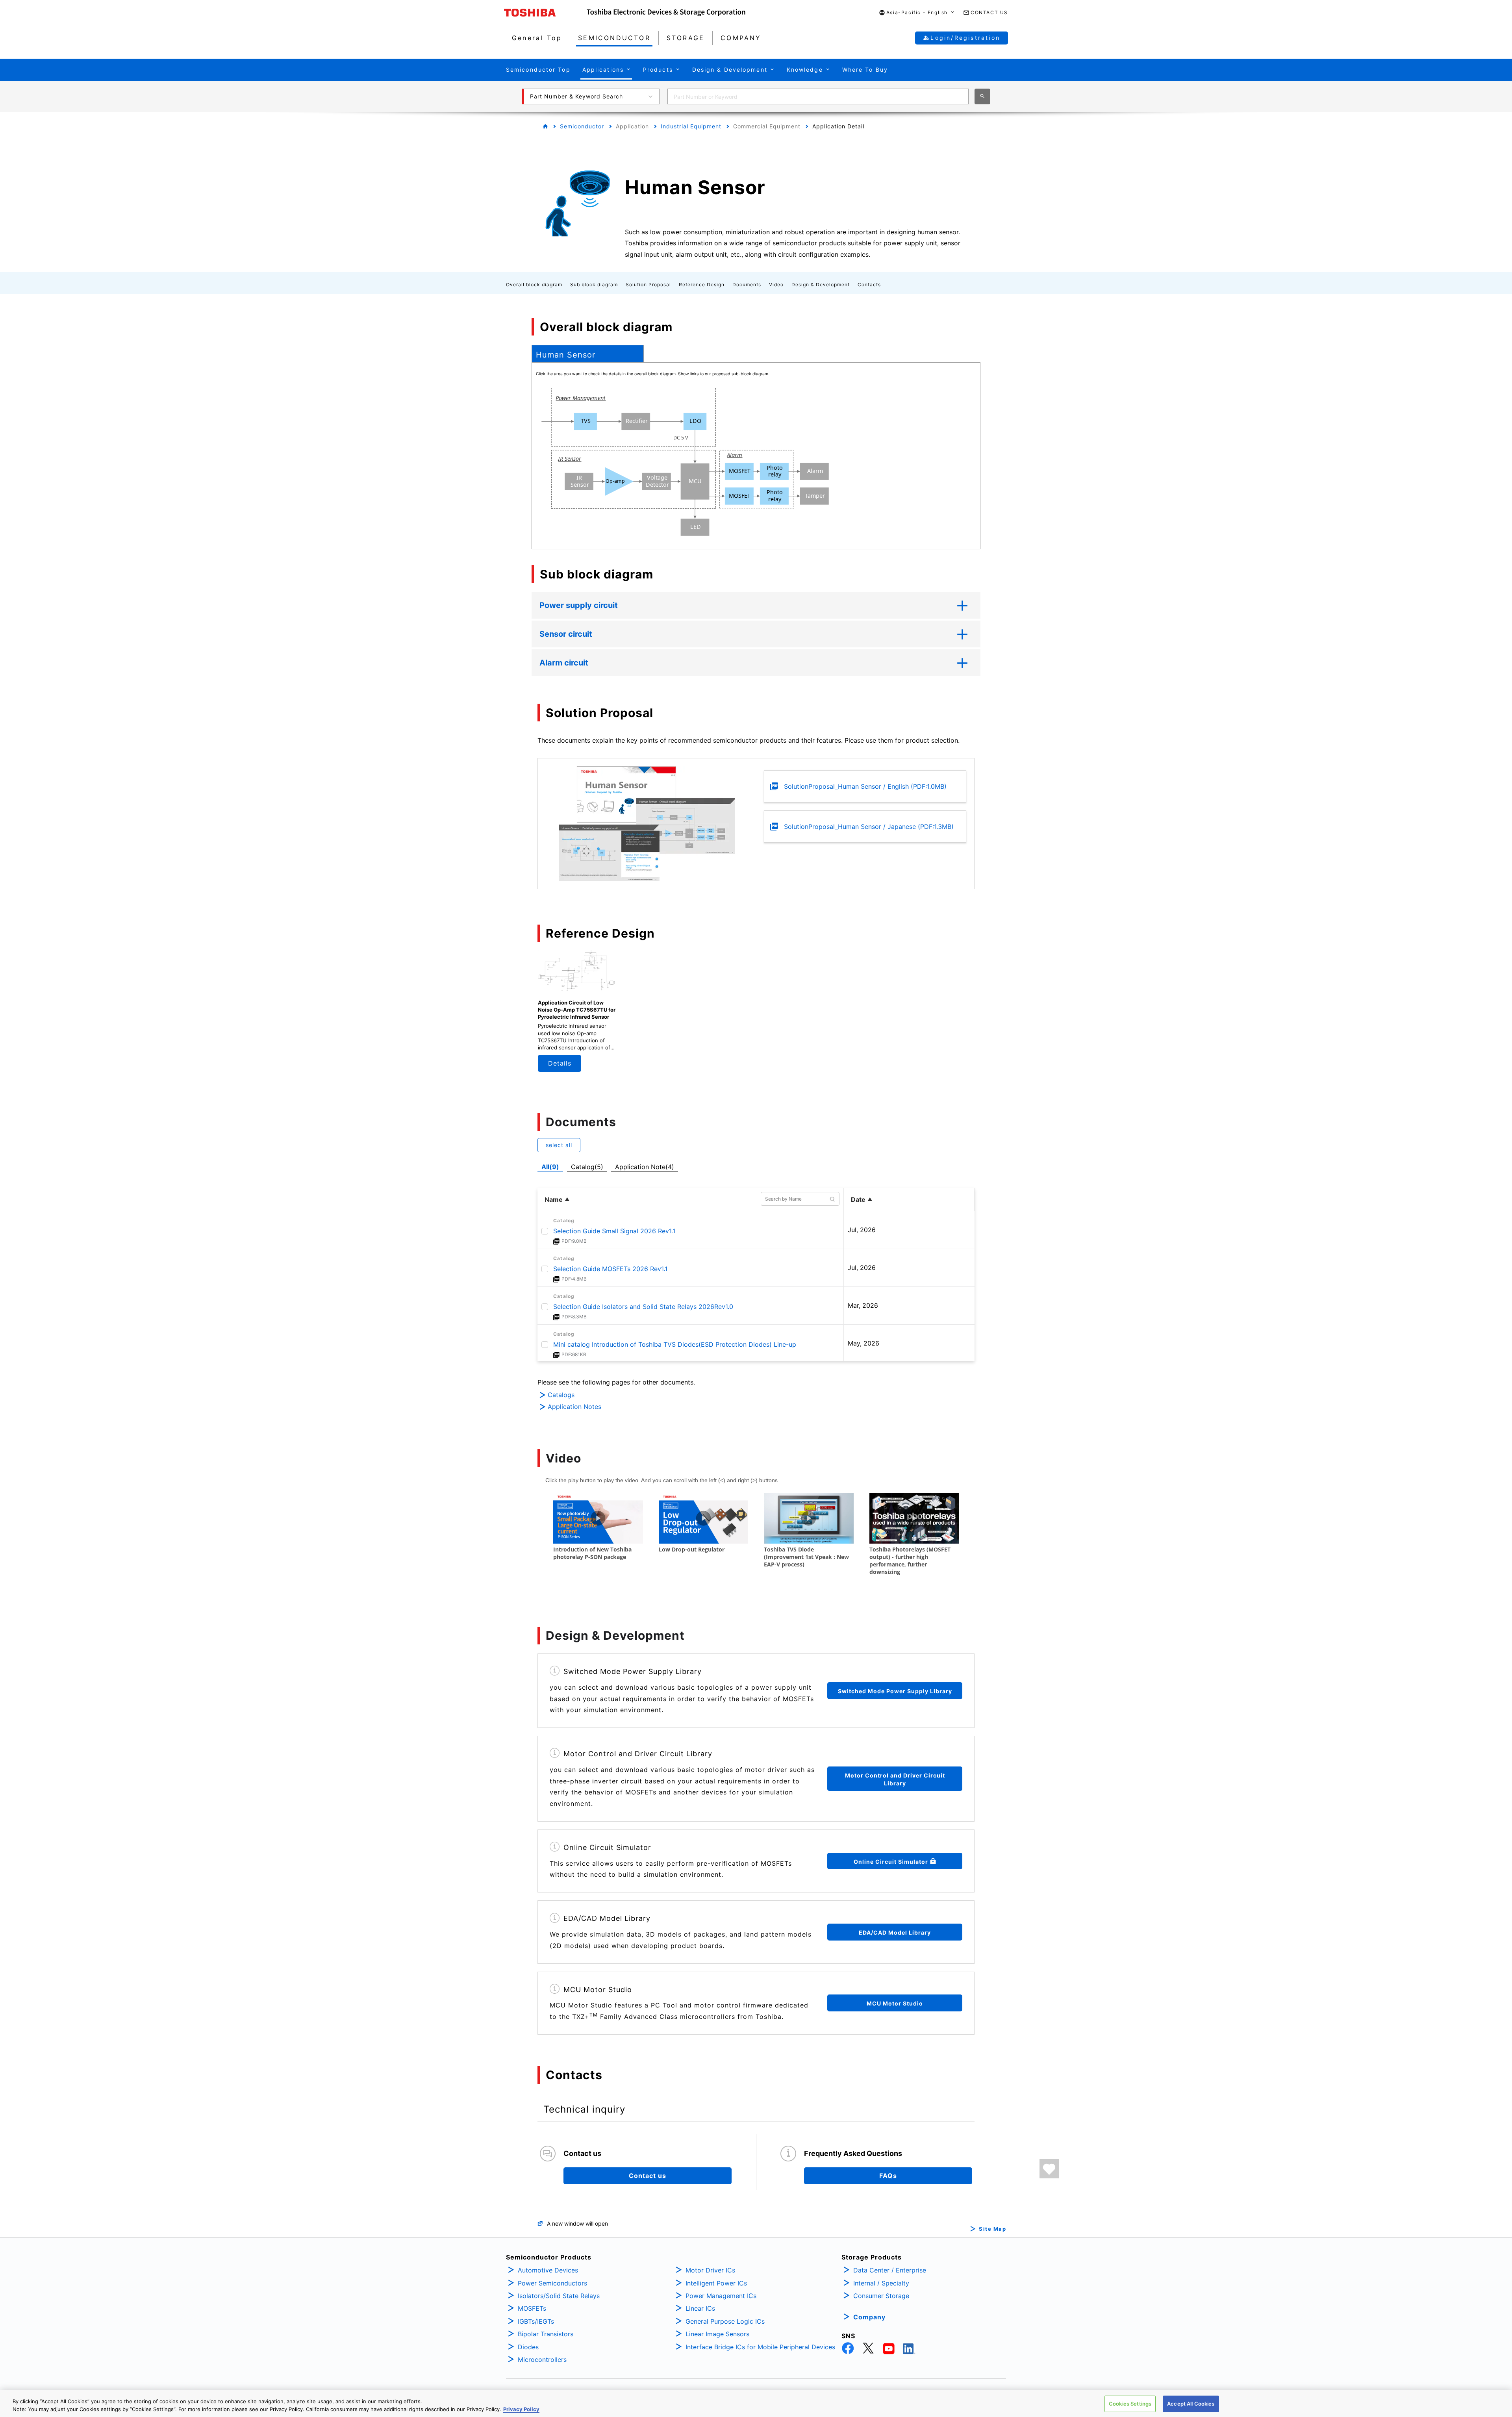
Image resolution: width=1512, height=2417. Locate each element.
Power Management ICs (721, 2296)
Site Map (992, 2229)
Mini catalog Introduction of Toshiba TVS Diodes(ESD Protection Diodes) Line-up (675, 1344)
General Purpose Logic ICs (725, 2321)
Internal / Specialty (881, 2283)
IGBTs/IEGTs (536, 2321)
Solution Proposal (648, 285)
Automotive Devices (548, 2270)
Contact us (648, 2176)
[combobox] (818, 96)
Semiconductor (582, 126)
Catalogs (561, 1395)
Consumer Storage (881, 2296)
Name (554, 1199)
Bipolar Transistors (546, 2334)
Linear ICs (700, 2308)
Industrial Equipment (691, 126)
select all (559, 1145)
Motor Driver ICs (710, 2270)
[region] (756, 2403)
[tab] (588, 354)
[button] (917, 13)
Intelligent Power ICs (716, 2283)
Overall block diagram (534, 285)
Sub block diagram (594, 285)
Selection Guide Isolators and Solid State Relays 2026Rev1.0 (643, 1307)
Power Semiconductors (552, 2283)
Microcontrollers (542, 2360)
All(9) (550, 1167)
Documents (747, 285)
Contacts (869, 285)
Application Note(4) (645, 1167)
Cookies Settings (1130, 2404)
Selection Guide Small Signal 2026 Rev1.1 (614, 1231)
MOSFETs (532, 2308)
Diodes (528, 2347)
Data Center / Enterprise (890, 2270)
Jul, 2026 (862, 1230)
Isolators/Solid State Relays (559, 2296)
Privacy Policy (521, 2409)
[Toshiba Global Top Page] (545, 13)
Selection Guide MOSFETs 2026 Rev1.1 (610, 1269)
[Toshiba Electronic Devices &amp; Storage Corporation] (666, 13)
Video (776, 285)
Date (858, 1199)
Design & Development (821, 285)
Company (869, 2317)
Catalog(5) (587, 1167)
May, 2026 (863, 1343)
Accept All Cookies (1191, 2404)
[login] (1049, 2169)
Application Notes (574, 1407)
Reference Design (702, 285)
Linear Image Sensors (717, 2334)
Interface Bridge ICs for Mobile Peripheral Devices (760, 2347)
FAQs (888, 2176)
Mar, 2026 (863, 1305)
